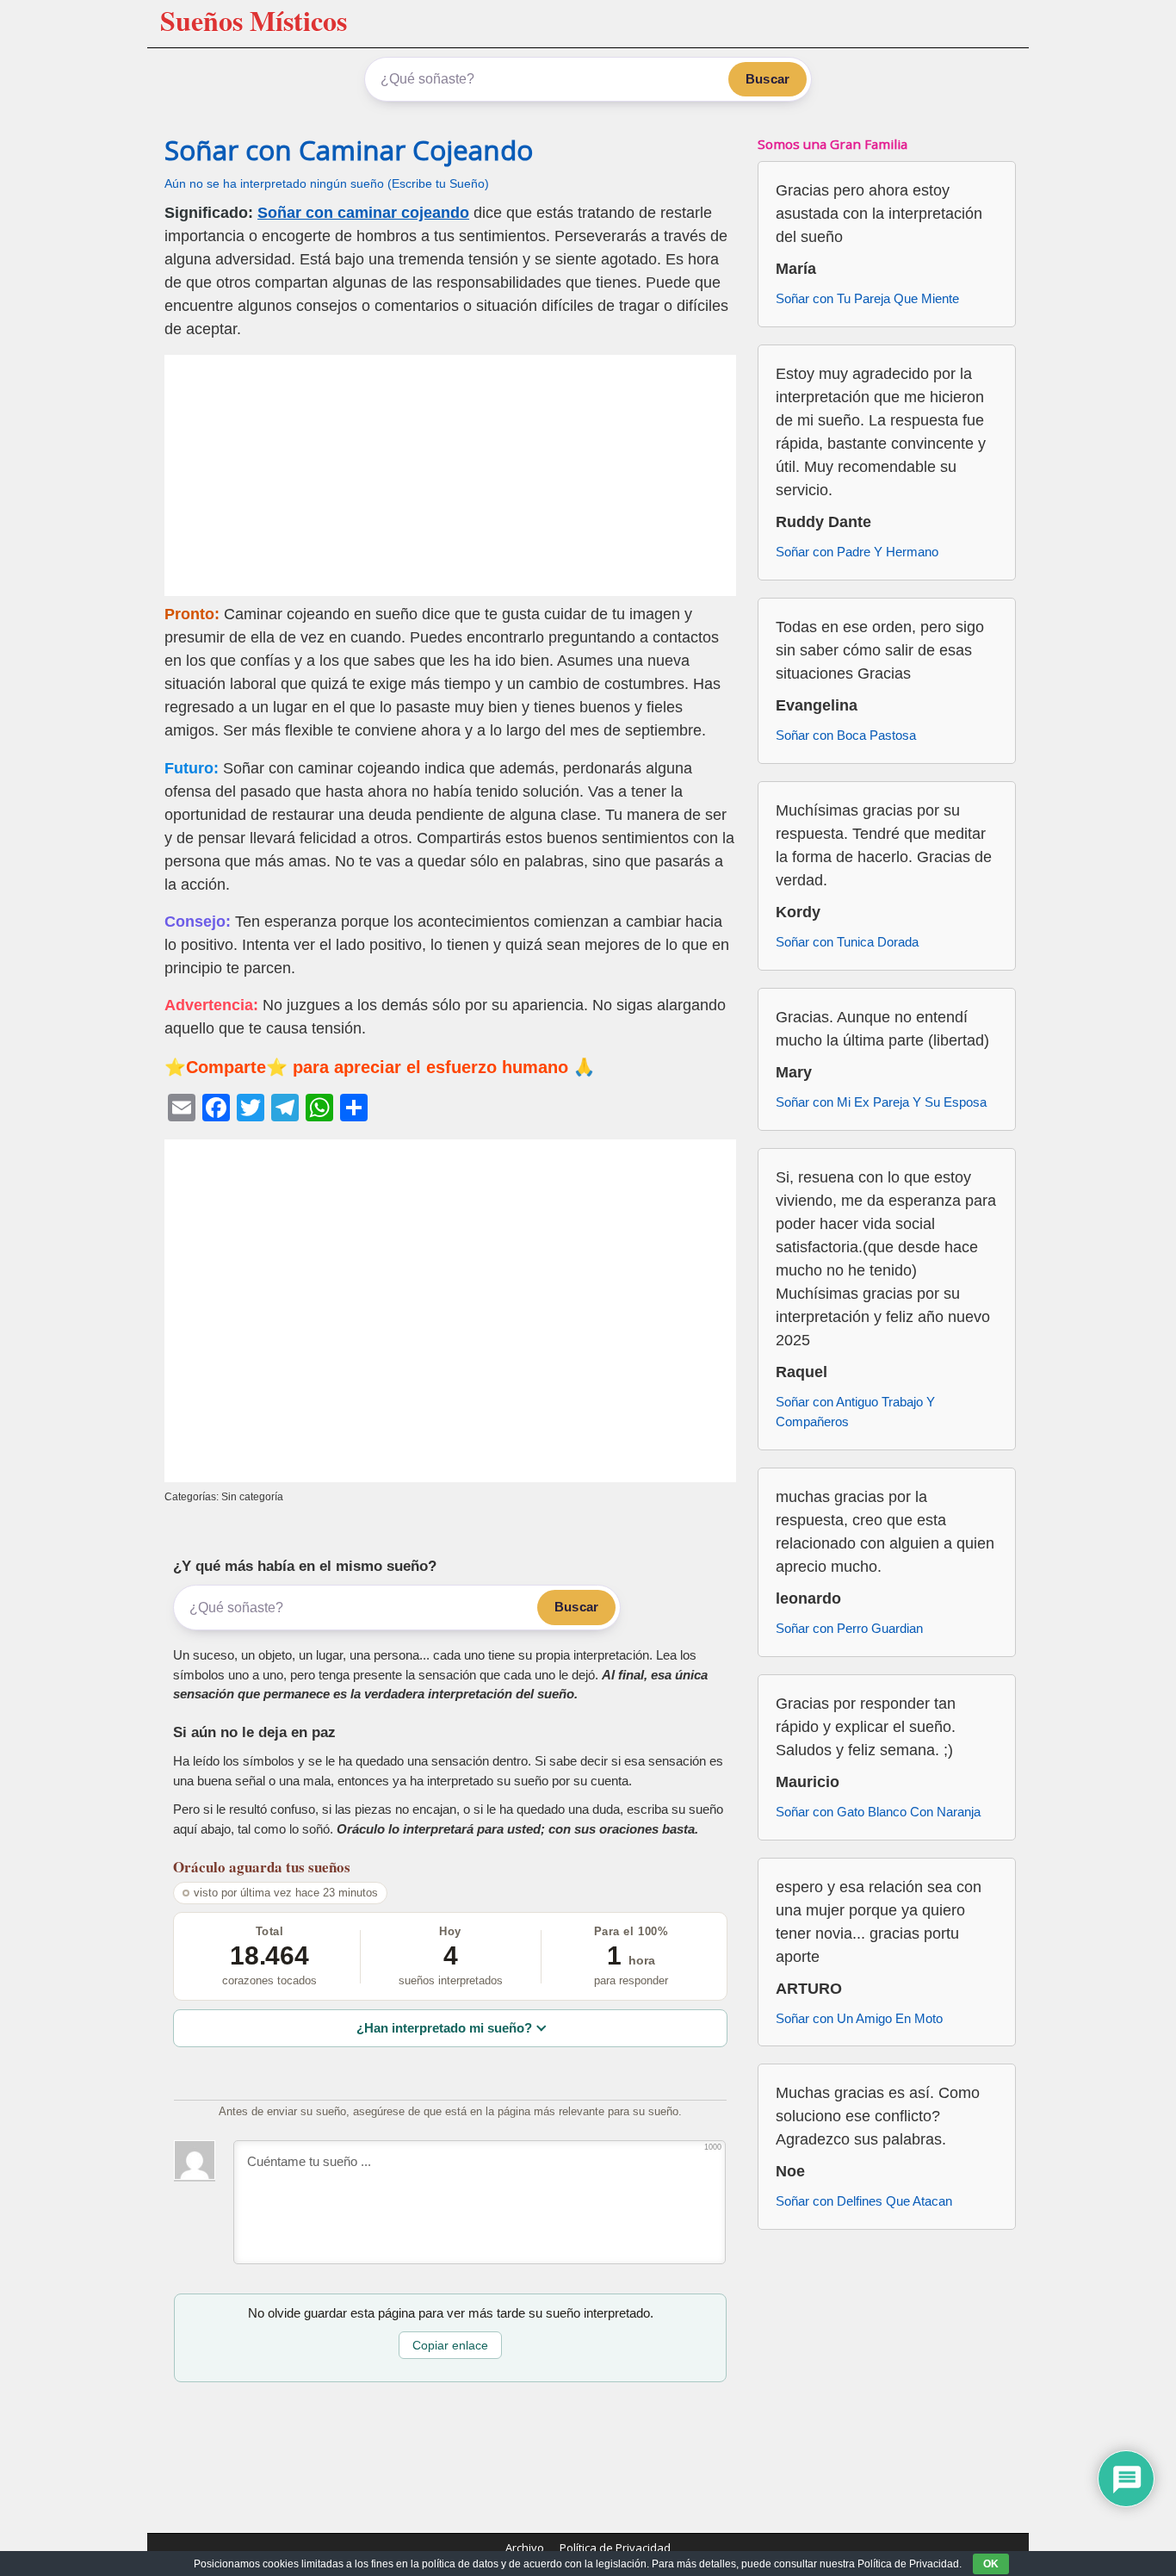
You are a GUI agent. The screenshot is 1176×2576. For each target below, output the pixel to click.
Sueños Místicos (254, 20)
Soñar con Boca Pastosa (846, 735)
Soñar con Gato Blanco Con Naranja (878, 1812)
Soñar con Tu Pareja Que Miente (867, 298)
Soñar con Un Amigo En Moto (859, 2018)
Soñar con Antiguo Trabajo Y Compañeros (855, 1412)
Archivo (525, 2548)
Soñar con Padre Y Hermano (857, 552)
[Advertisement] (450, 475)
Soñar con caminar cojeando (363, 213)
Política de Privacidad (615, 2548)
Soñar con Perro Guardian (849, 1628)
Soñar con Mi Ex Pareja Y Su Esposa (881, 1102)
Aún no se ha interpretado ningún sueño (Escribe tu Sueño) (327, 184)
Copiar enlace (450, 2345)
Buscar (767, 79)
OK (991, 2564)
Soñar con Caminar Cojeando (349, 150)
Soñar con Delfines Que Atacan (864, 2201)
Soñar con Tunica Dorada (847, 942)
